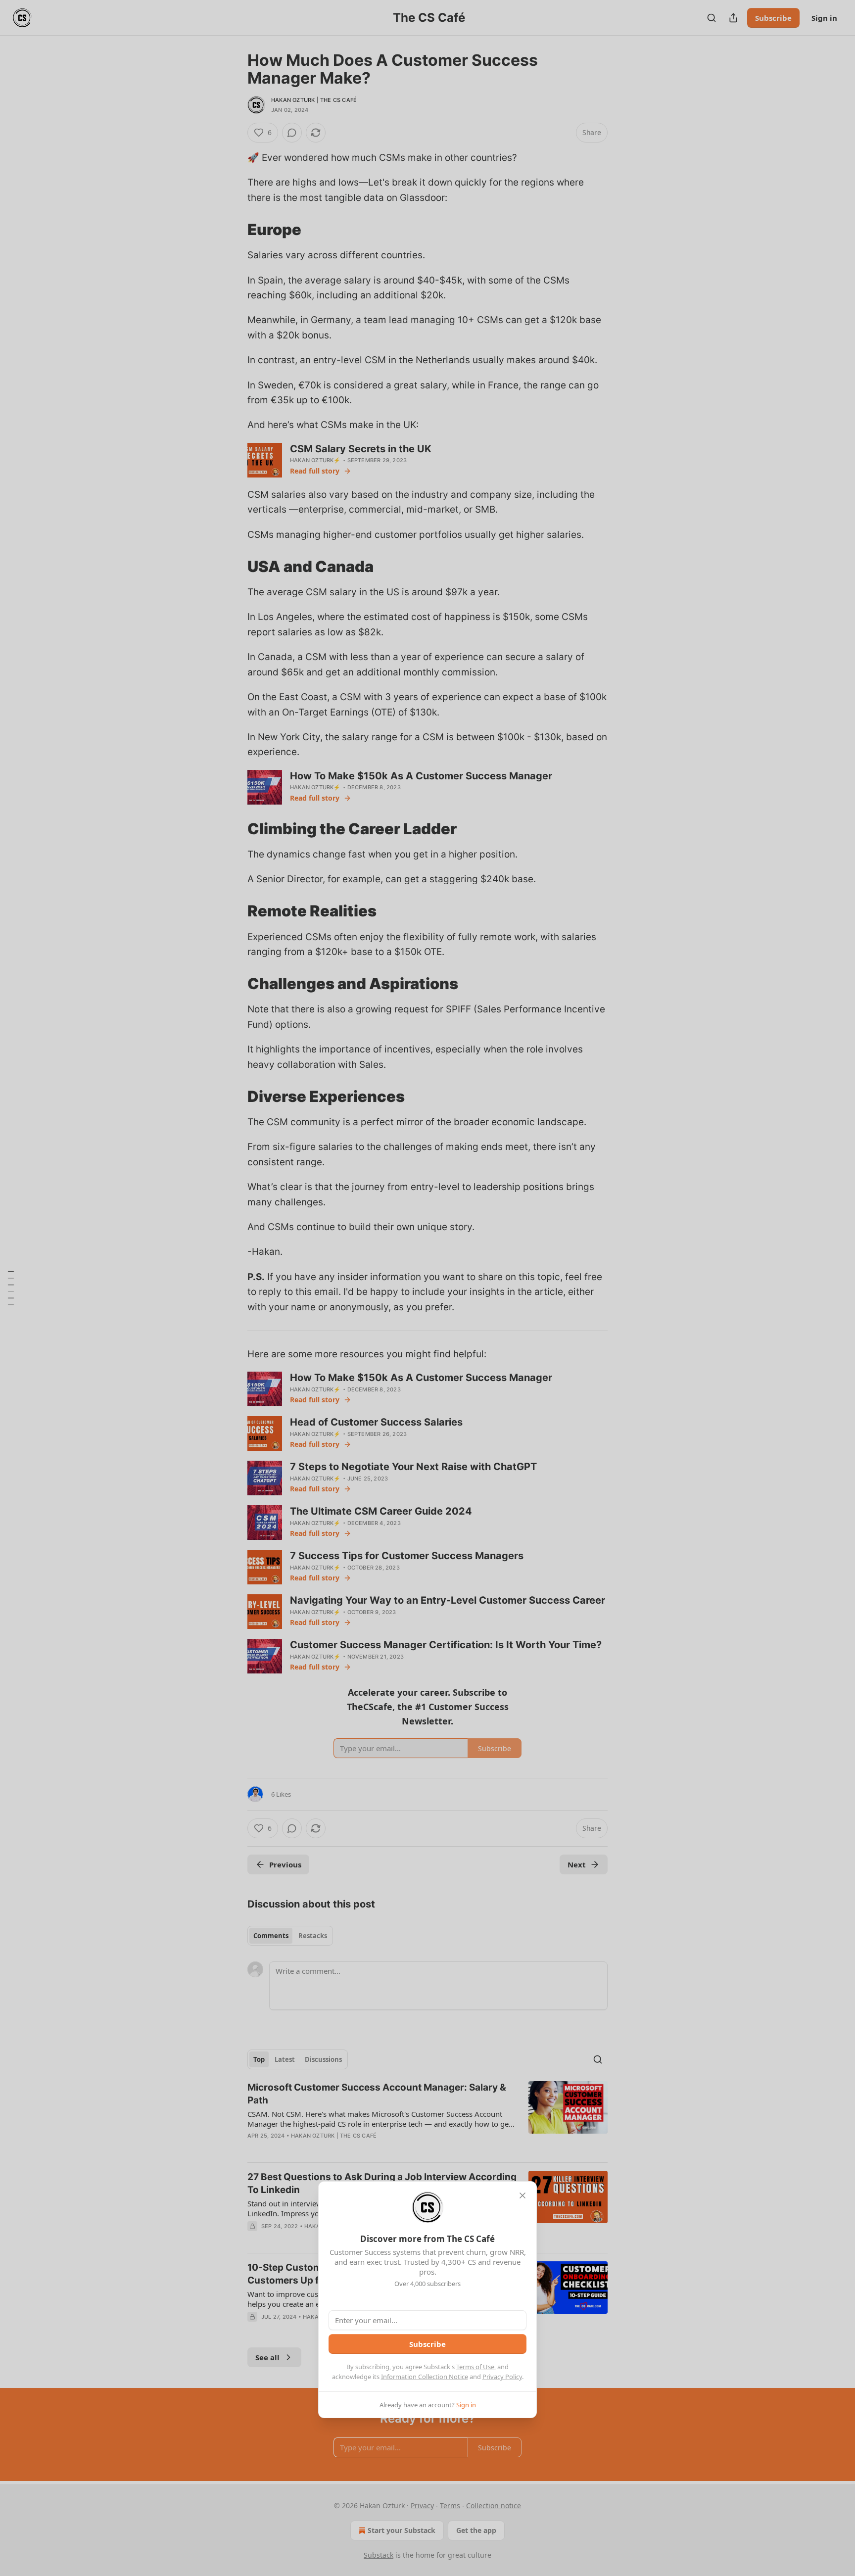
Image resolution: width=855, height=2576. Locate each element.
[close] (522, 2195)
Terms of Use (475, 2367)
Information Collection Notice (425, 2377)
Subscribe (427, 2344)
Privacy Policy (502, 2377)
